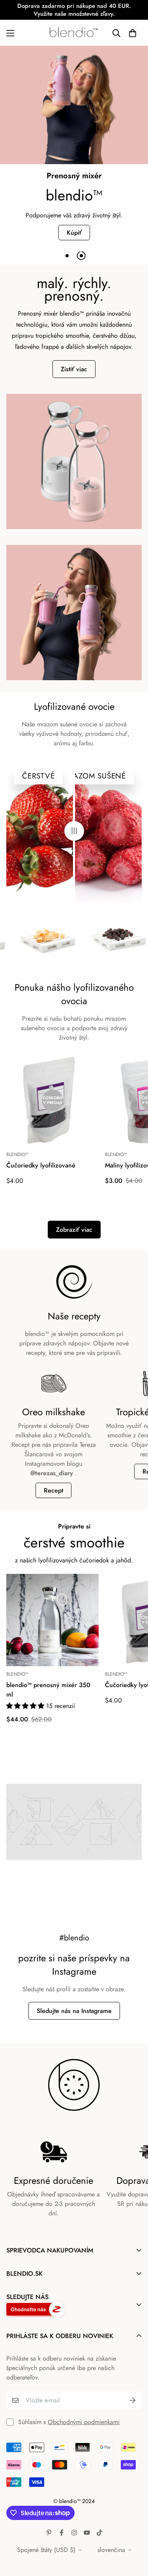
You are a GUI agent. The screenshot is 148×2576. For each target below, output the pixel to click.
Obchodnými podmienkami (84, 2422)
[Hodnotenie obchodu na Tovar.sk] (68, 2309)
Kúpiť (74, 233)
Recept (53, 1490)
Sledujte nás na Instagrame (74, 2011)
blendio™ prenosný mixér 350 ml (48, 1690)
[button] (133, 33)
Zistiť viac (74, 369)
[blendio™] (74, 33)
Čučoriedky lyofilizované (41, 1165)
